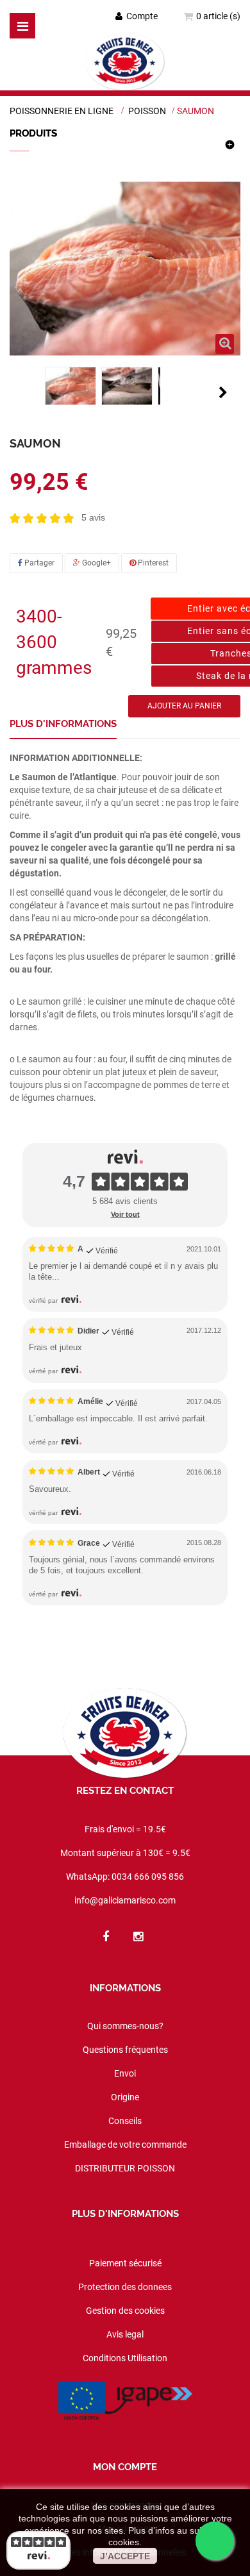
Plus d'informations (63, 724)
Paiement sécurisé (125, 2263)
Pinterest (152, 563)
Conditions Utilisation (125, 2358)
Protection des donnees (125, 2287)
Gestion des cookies (125, 2311)
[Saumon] (71, 386)
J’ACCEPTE (125, 2556)
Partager (38, 563)
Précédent (24, 392)
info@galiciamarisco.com (125, 1900)
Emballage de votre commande (125, 2145)
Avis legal (125, 2334)
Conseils (125, 2121)
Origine (125, 2097)
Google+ (96, 563)
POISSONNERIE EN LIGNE (62, 111)
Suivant (223, 392)
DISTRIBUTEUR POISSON (125, 2168)
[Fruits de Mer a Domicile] (125, 62)
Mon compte (125, 2467)
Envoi (125, 2073)
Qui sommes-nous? (125, 2026)
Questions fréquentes (125, 2050)
